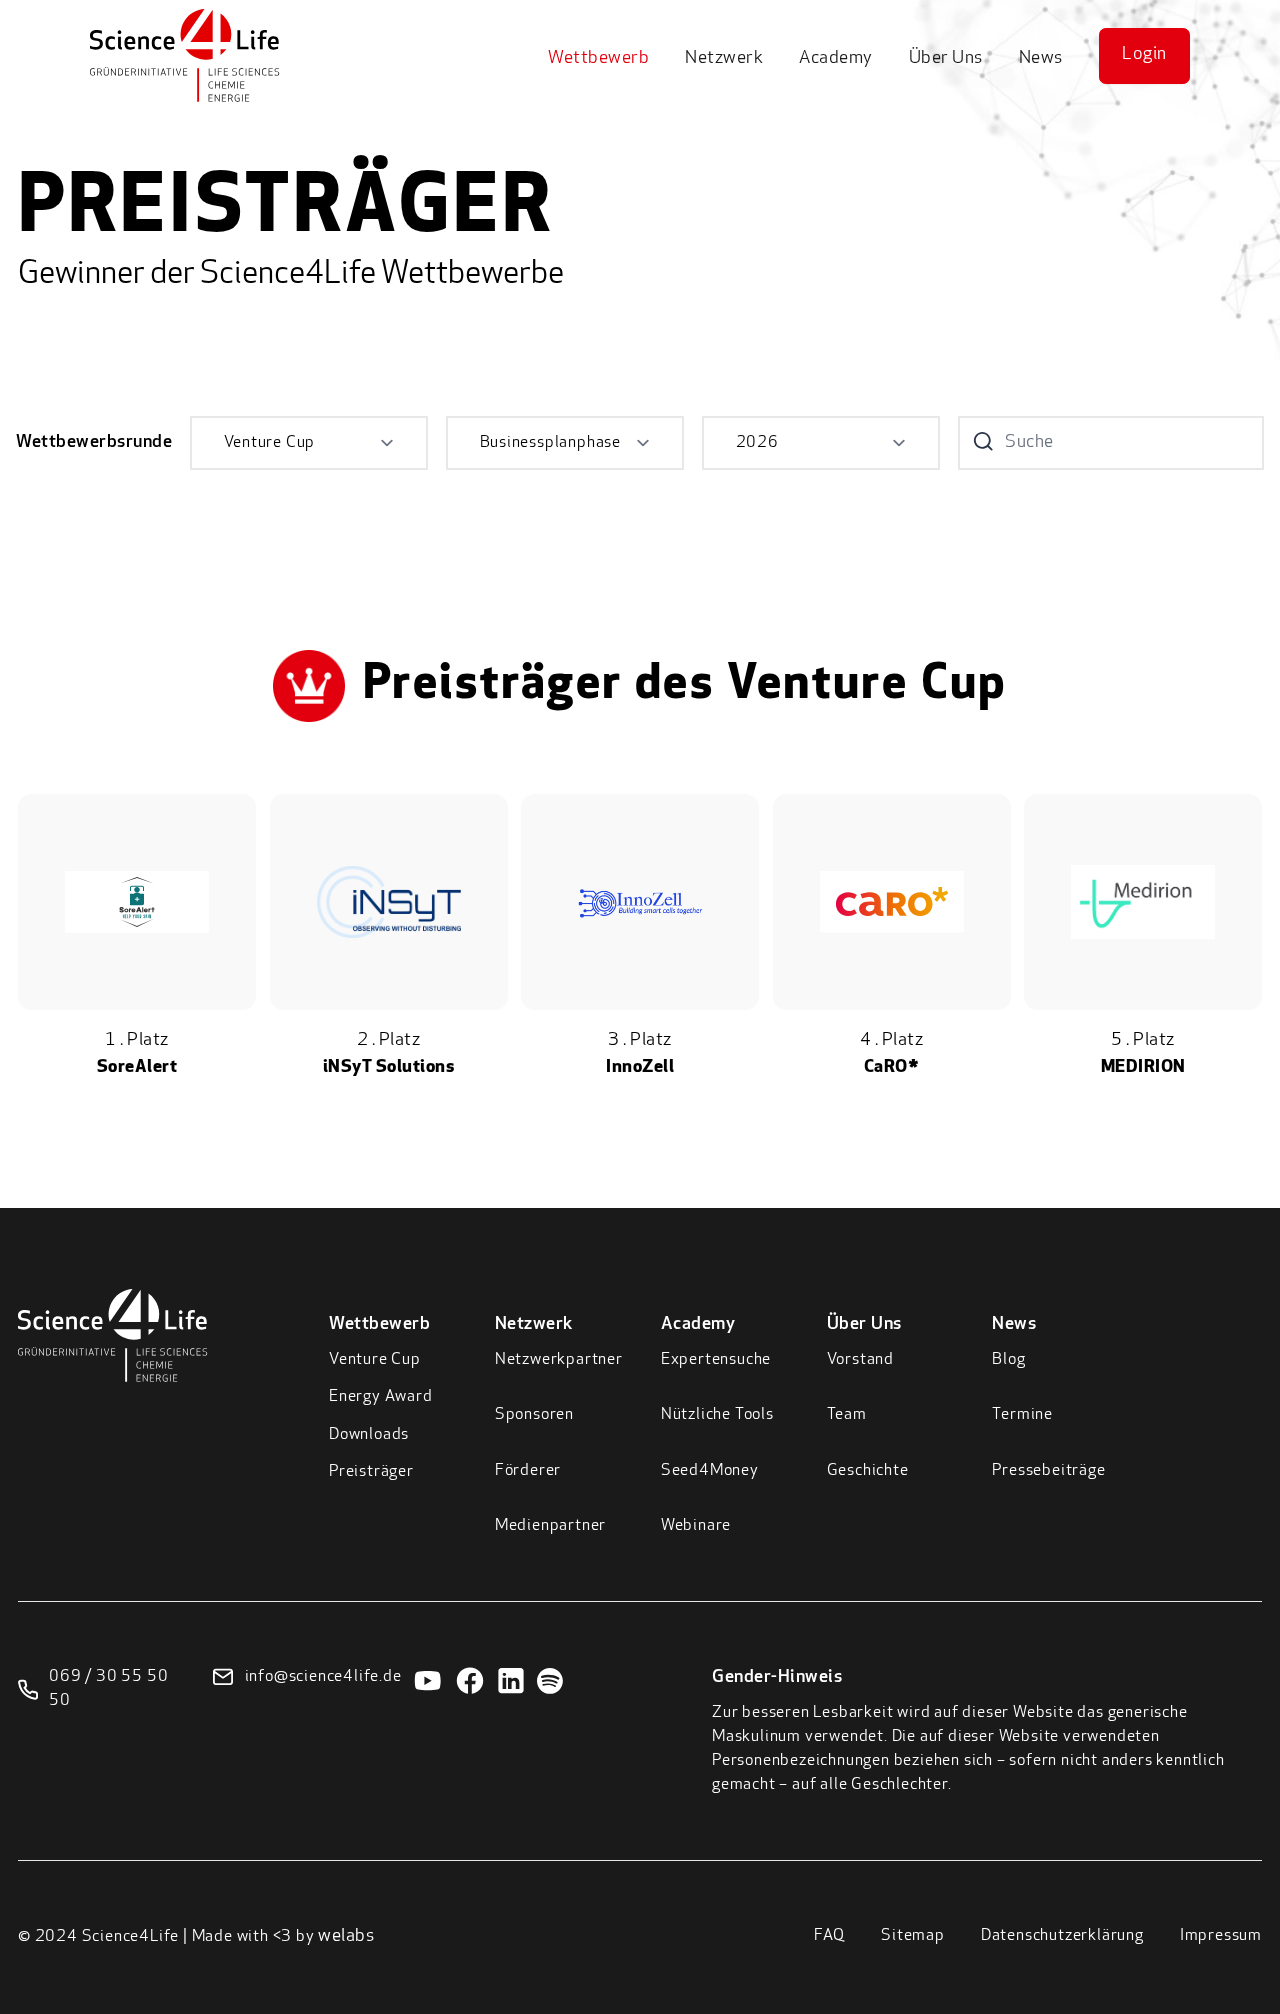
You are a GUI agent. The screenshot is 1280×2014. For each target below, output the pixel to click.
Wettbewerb (598, 59)
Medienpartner (550, 1526)
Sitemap (913, 1936)
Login (1144, 55)
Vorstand (860, 1360)
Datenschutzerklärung (1062, 1936)
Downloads (369, 1435)
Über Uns (946, 59)
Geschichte (868, 1471)
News (1041, 59)
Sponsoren (534, 1415)
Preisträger (371, 1472)
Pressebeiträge (1048, 1471)
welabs (346, 1937)
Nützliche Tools (717, 1415)
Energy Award (381, 1397)
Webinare (696, 1526)
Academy (836, 59)
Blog (1008, 1360)
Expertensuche (716, 1360)
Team (847, 1415)
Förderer (528, 1471)
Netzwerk (724, 59)
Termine (1022, 1415)
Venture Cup (375, 1360)
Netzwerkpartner (559, 1360)
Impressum (1221, 1936)
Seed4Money (710, 1471)
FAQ (829, 1936)
